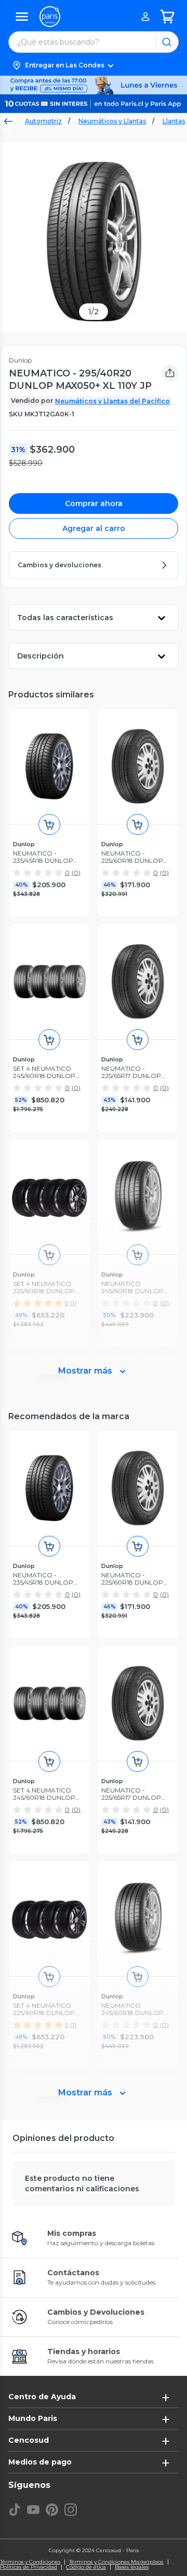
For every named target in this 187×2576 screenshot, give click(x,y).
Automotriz (43, 121)
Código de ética (86, 2567)
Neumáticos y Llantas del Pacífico (112, 401)
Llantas (174, 121)
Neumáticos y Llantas (112, 121)
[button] (94, 65)
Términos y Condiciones (30, 2562)
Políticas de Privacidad (29, 2567)
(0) (76, 872)
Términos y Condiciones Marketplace (116, 2562)
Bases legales (132, 2567)
